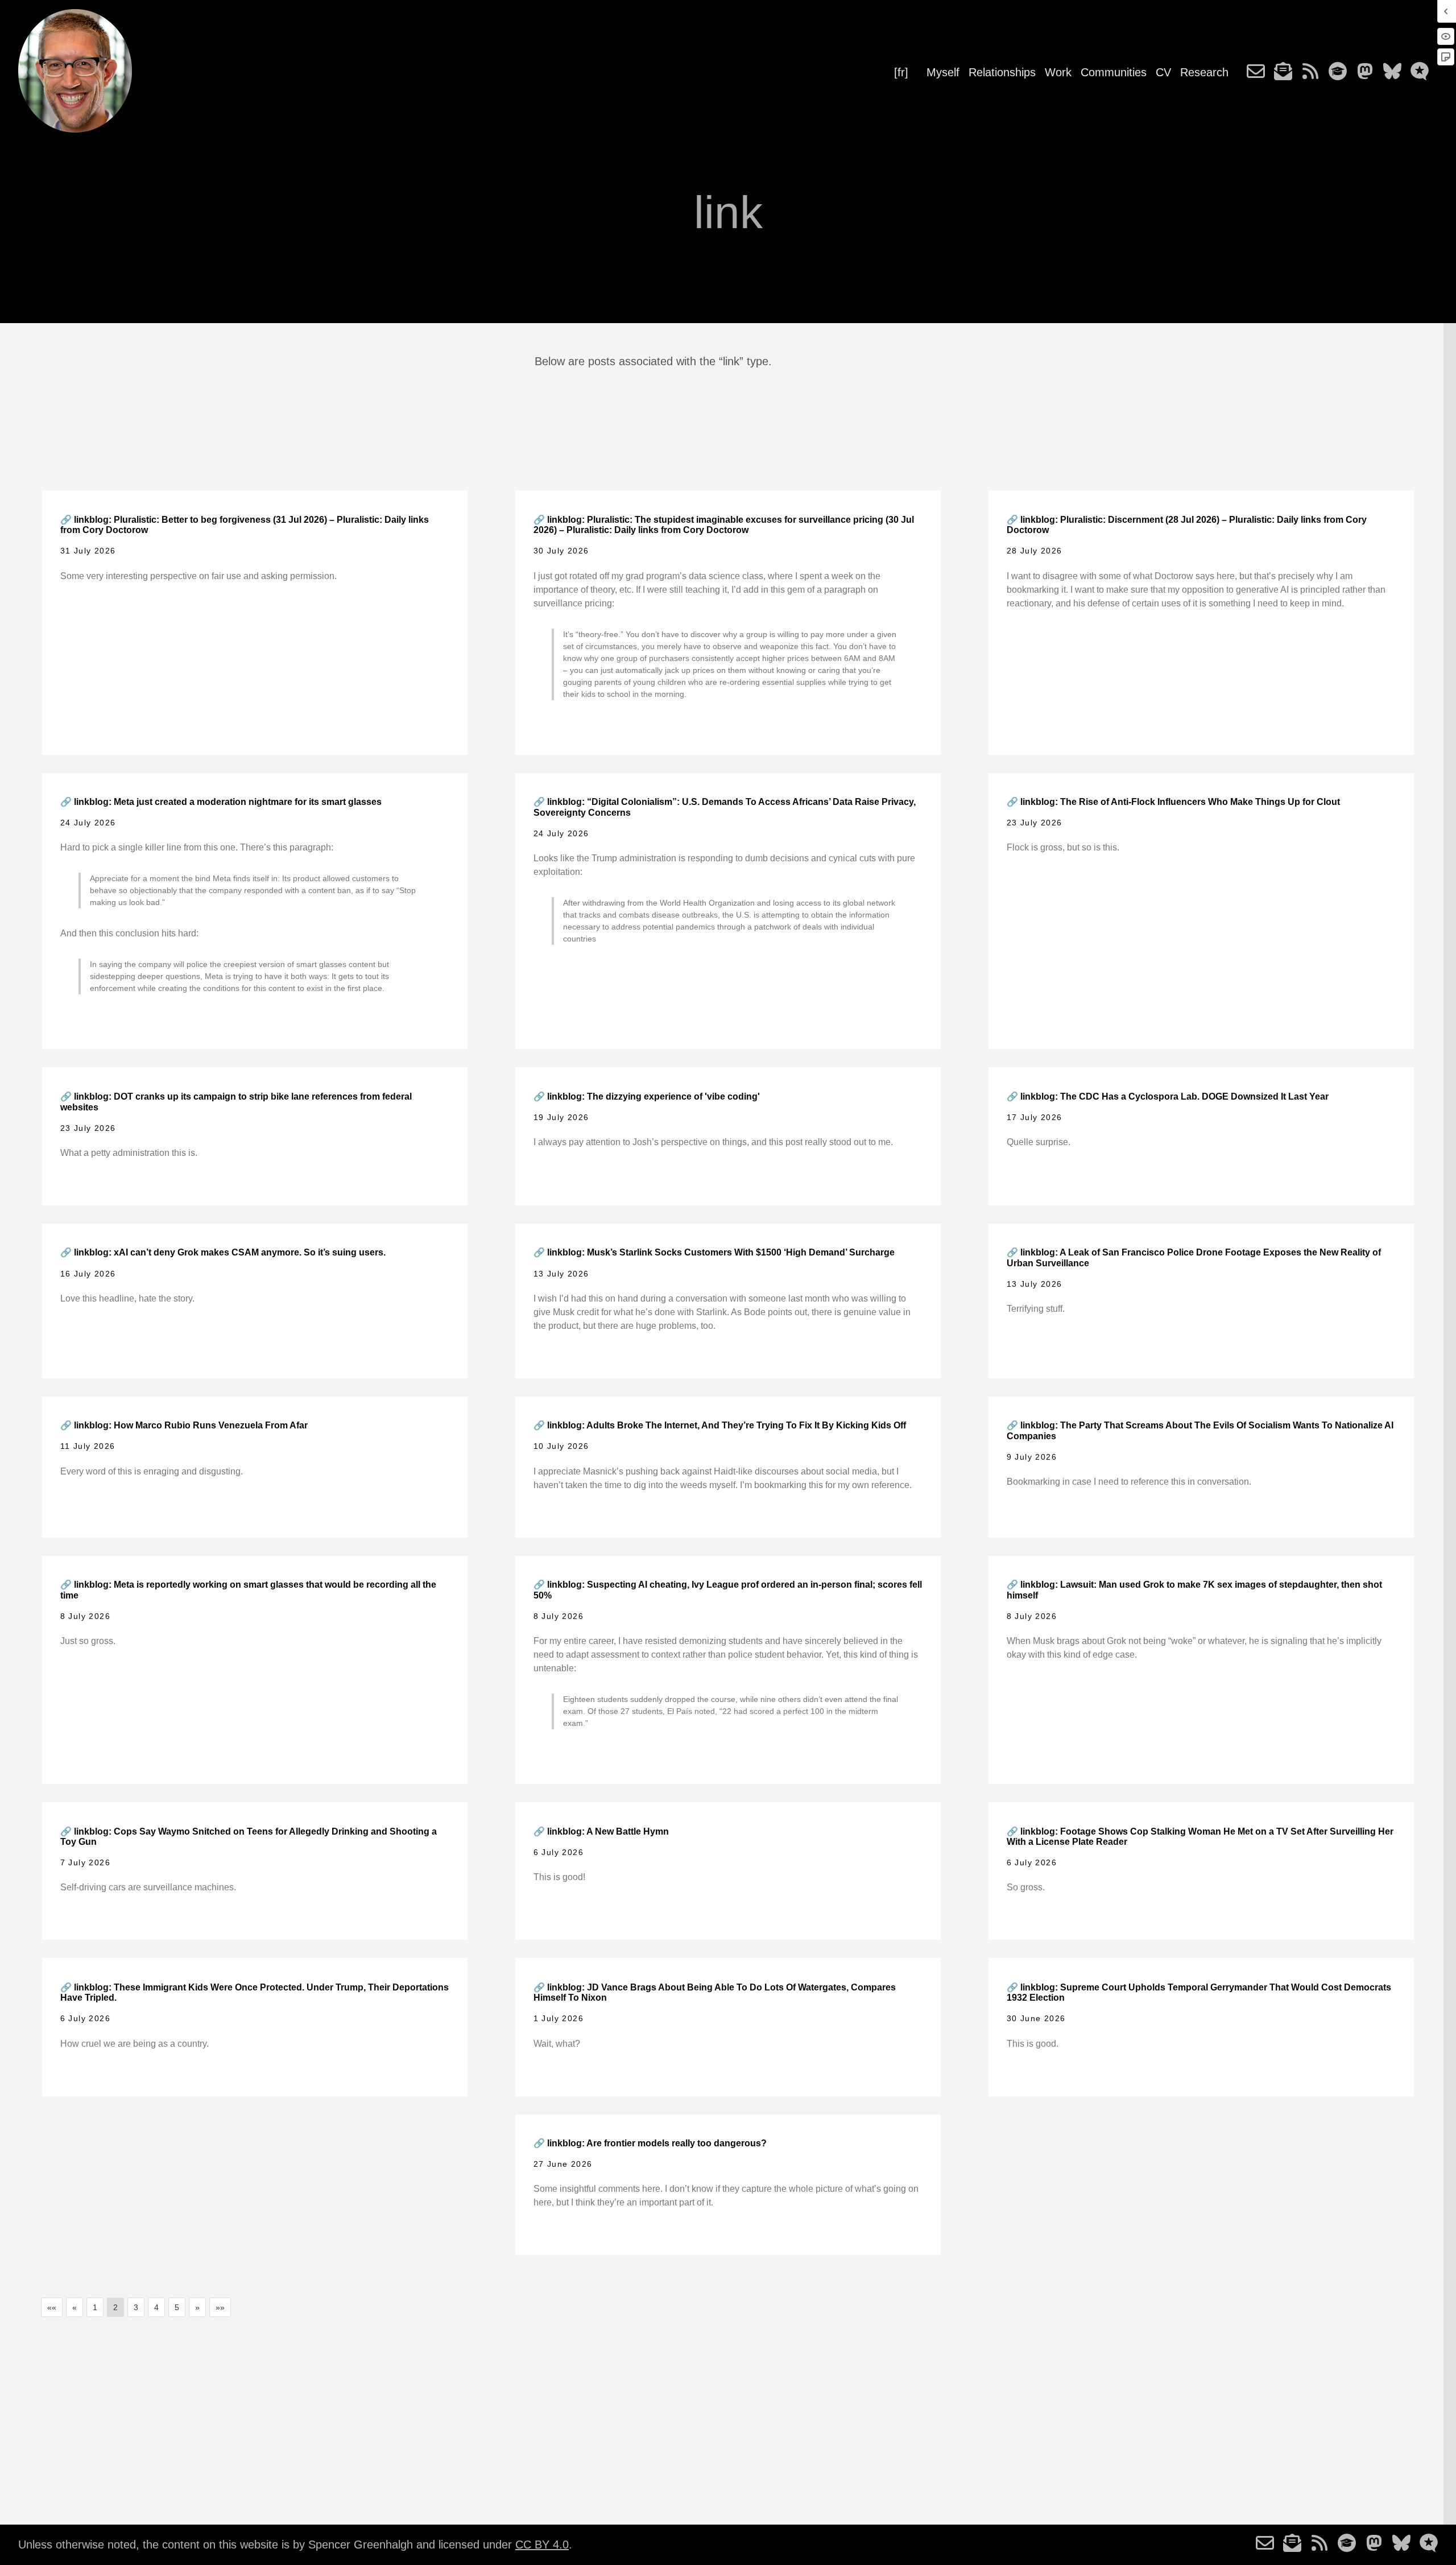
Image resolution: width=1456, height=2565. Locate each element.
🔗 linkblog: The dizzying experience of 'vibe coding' (647, 1096)
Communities (1114, 72)
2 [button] (115, 2307)
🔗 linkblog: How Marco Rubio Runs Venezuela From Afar (184, 1425)
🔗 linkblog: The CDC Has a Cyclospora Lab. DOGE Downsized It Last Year (1168, 1096)
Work (1058, 72)
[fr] (901, 72)
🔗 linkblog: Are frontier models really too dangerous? (650, 2143)
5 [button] (177, 2307)
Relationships (1002, 72)
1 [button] (95, 2307)
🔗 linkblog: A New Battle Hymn (601, 1831)
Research (1204, 72)
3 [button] (136, 2307)
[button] (52, 2307)
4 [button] (156, 2307)
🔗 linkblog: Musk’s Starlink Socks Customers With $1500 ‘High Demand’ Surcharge (714, 1252)
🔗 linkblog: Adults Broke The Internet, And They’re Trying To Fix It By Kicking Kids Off (720, 1425)
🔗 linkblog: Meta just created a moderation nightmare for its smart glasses (221, 802)
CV (1163, 72)
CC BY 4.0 (542, 2545)
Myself (943, 72)
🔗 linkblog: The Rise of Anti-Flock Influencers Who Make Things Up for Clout (1173, 802)
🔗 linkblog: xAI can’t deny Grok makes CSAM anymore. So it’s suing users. (223, 1252)
